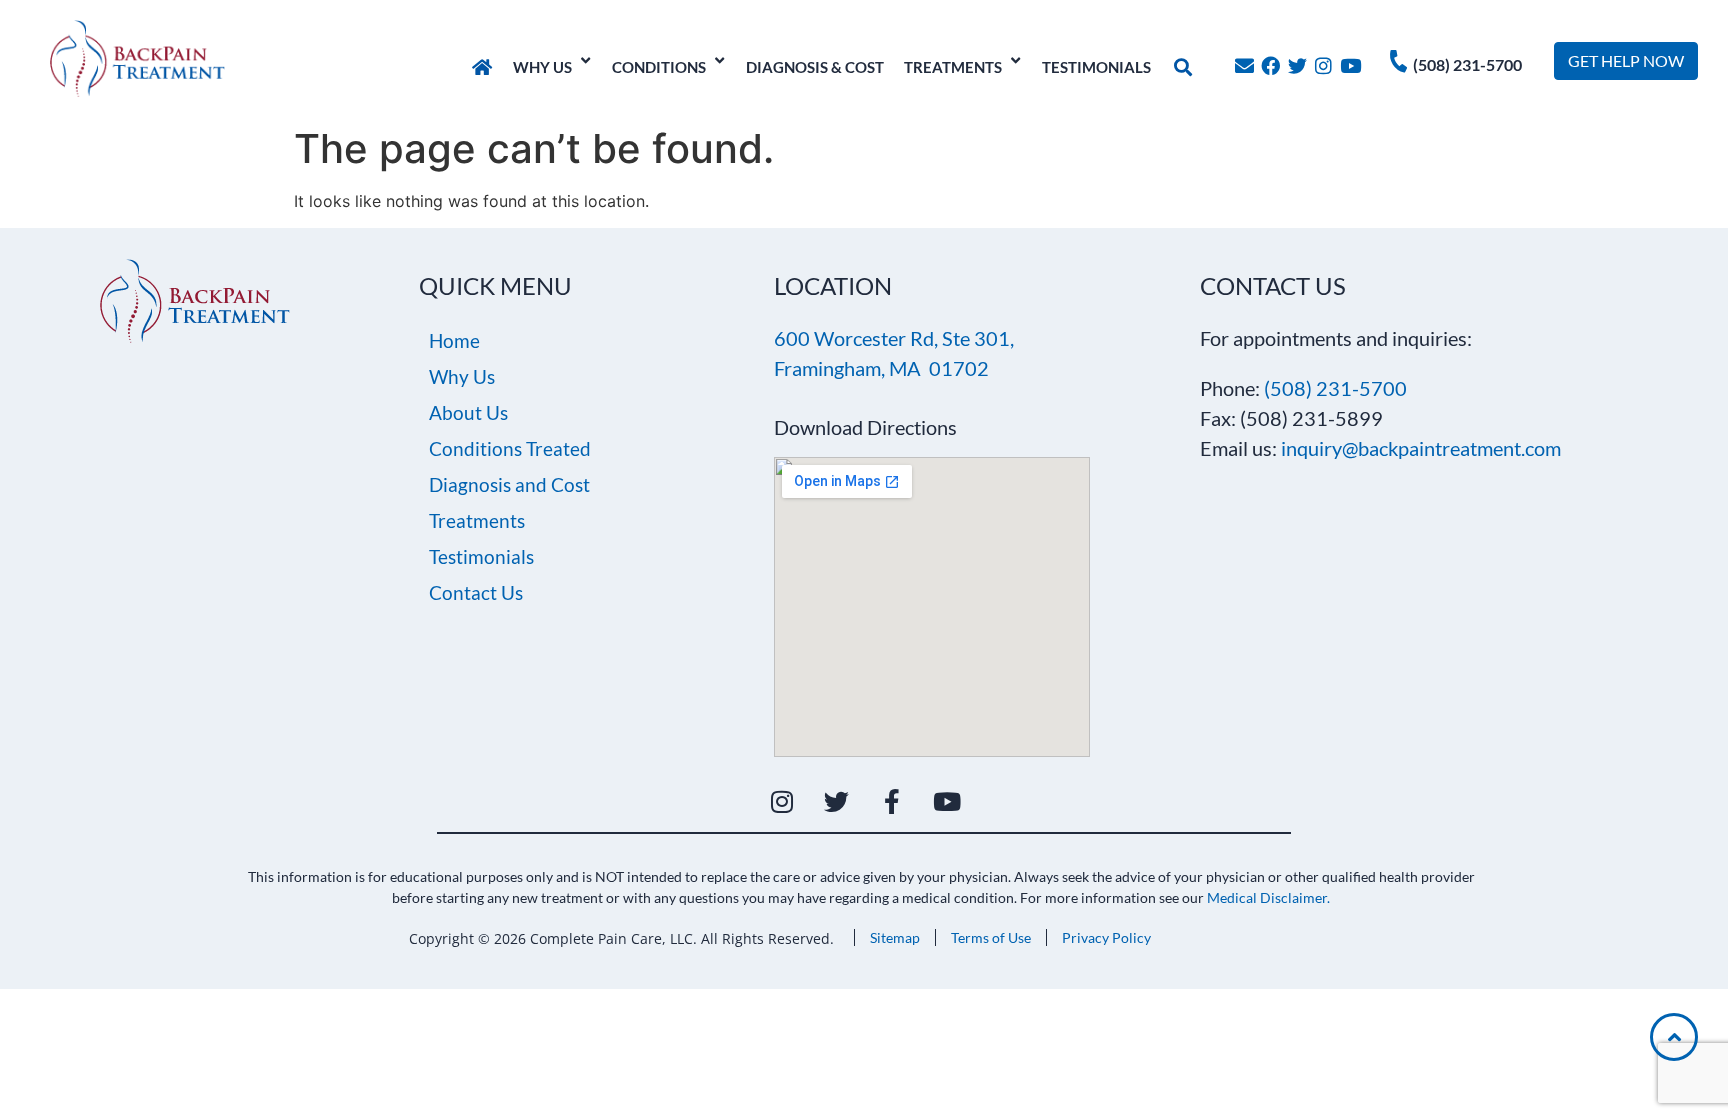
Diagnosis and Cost (509, 484)
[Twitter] (1297, 65)
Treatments (477, 520)
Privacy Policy (1106, 937)
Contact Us (476, 592)
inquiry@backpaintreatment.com (1421, 448)
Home (454, 340)
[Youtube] (1350, 65)
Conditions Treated (510, 448)
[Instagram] (1324, 65)
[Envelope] (1244, 65)
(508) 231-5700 (1467, 64)
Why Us (462, 376)
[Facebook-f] (892, 802)
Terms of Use (991, 937)
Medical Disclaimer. (1268, 897)
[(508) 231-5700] (1398, 61)
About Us (468, 412)
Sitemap (895, 937)
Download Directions (865, 427)
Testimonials (481, 556)
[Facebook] (1270, 65)
